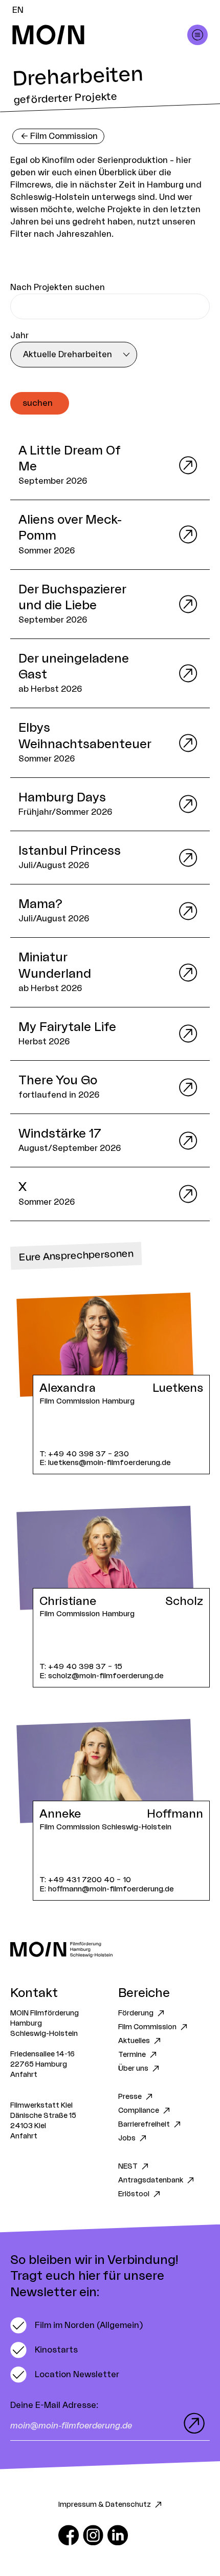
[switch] (76, 2325)
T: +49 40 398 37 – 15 (81, 1667)
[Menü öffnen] (197, 35)
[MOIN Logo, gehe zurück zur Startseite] (100, 35)
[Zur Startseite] (110, 1950)
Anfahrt (24, 2075)
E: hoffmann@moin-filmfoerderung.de (107, 1889)
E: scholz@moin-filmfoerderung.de (102, 1676)
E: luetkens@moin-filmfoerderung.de (105, 1463)
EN (18, 10)
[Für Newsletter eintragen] (192, 2423)
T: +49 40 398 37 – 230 (84, 1454)
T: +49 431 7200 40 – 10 (85, 1880)
